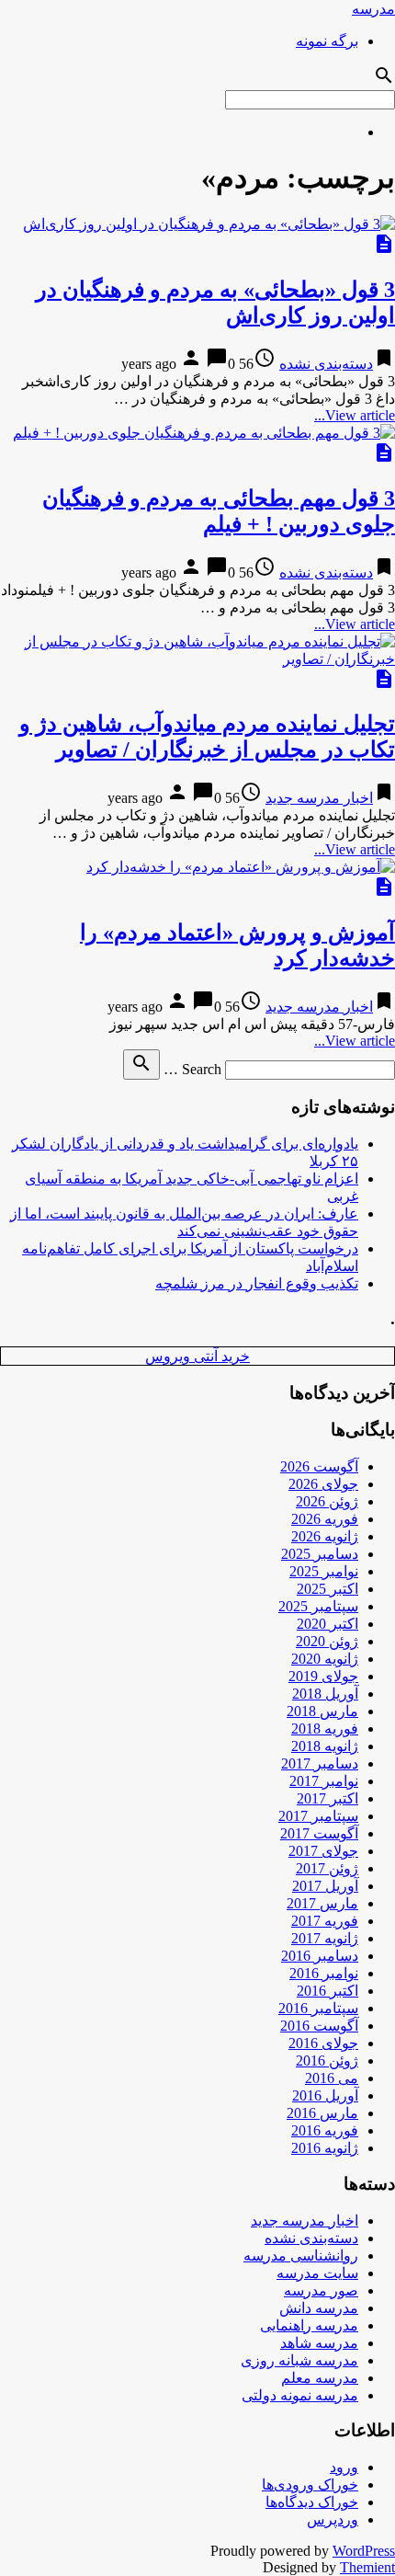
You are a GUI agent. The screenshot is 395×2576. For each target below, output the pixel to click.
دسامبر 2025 (320, 1554)
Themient (367, 2567)
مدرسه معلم (320, 2378)
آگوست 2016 (319, 2026)
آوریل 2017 (325, 1886)
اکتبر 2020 (327, 1624)
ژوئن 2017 (327, 1868)
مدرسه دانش (319, 2308)
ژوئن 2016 (327, 2061)
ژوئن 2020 (327, 1641)
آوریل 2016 (325, 2095)
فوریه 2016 (325, 2130)
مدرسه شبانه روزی (299, 2360)
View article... (355, 415)
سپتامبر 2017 (318, 1816)
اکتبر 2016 (327, 1991)
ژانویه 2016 (325, 2148)
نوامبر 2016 (324, 1973)
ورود (344, 2467)
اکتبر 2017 (327, 1798)
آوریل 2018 (325, 1694)
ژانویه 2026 (325, 1536)
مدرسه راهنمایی (309, 2325)
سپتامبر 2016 (318, 2008)
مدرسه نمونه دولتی (300, 2395)
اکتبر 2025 (327, 1589)
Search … (192, 1069)
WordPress (364, 2551)
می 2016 (332, 2078)
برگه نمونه (327, 41)
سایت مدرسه (317, 2273)
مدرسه (373, 9)
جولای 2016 (323, 2043)
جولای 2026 (323, 1484)
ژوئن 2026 (327, 1501)
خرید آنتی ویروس (197, 1356)
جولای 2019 (323, 1676)
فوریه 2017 (325, 1921)
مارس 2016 (322, 2113)
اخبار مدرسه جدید (319, 798)
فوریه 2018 (325, 1729)
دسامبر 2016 (320, 1956)
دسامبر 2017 (320, 1763)
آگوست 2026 (319, 1466)
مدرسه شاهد (319, 2343)
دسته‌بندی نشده (326, 364)
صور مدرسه (321, 2290)
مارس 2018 (322, 1711)
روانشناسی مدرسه (301, 2255)
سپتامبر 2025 (318, 1606)
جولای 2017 (323, 1851)
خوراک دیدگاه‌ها (312, 2502)
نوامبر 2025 (324, 1571)
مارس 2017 (322, 1903)
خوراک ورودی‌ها (310, 2484)
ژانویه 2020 (325, 1659)
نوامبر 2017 (324, 1781)
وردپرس (333, 2519)
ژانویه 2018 (325, 1746)
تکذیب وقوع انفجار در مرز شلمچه (257, 1283)
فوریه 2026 (325, 1519)
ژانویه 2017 (325, 1938)
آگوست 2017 (319, 1833)
